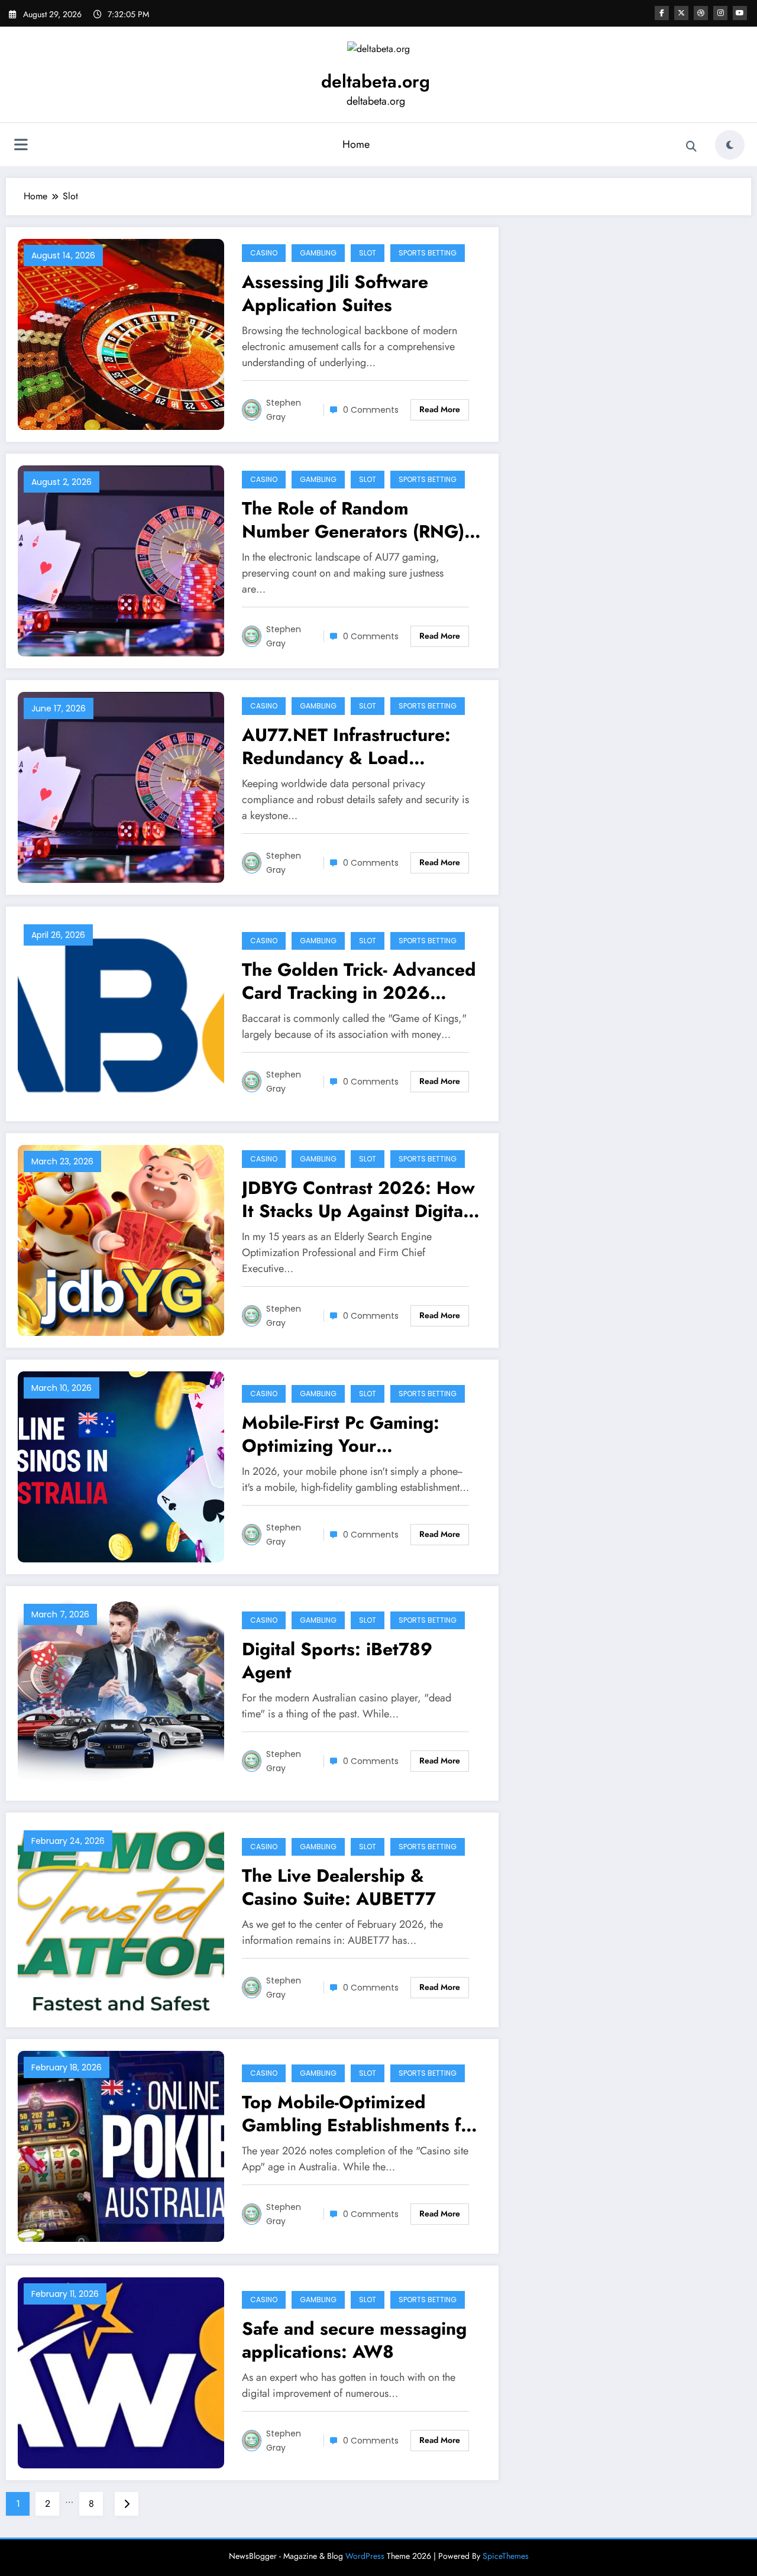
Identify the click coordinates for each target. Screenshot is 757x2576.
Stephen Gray (284, 410)
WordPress (365, 2556)
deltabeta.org (376, 81)
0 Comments (371, 410)
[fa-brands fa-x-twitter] (681, 13)
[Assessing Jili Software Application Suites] (121, 333)
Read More (440, 409)
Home (356, 144)
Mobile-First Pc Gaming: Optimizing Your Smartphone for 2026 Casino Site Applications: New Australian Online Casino (345, 1434)
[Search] (691, 147)
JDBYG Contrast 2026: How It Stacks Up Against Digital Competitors (358, 1199)
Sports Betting (428, 253)
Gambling (318, 253)
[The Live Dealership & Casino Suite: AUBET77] (121, 1919)
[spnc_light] (730, 145)
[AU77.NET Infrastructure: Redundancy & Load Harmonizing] (121, 786)
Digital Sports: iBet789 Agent (337, 1661)
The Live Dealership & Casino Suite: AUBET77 (339, 1887)
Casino (264, 253)
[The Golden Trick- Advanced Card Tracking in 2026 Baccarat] (121, 1013)
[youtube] (740, 13)
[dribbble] (701, 13)
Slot (368, 253)
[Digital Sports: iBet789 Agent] (121, 1692)
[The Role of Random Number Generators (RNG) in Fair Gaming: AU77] (121, 560)
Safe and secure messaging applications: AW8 (354, 2340)
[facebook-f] (662, 13)
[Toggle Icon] (21, 146)
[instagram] (720, 13)
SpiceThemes (506, 2556)
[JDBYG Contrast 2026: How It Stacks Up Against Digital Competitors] (121, 1239)
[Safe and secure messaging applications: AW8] (121, 2372)
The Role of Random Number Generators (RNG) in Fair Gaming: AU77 (353, 520)
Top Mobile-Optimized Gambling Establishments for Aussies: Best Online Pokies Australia (360, 2114)
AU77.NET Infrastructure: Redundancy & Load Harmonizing (346, 746)
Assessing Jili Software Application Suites (335, 293)
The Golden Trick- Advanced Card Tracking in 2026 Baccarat (359, 981)
